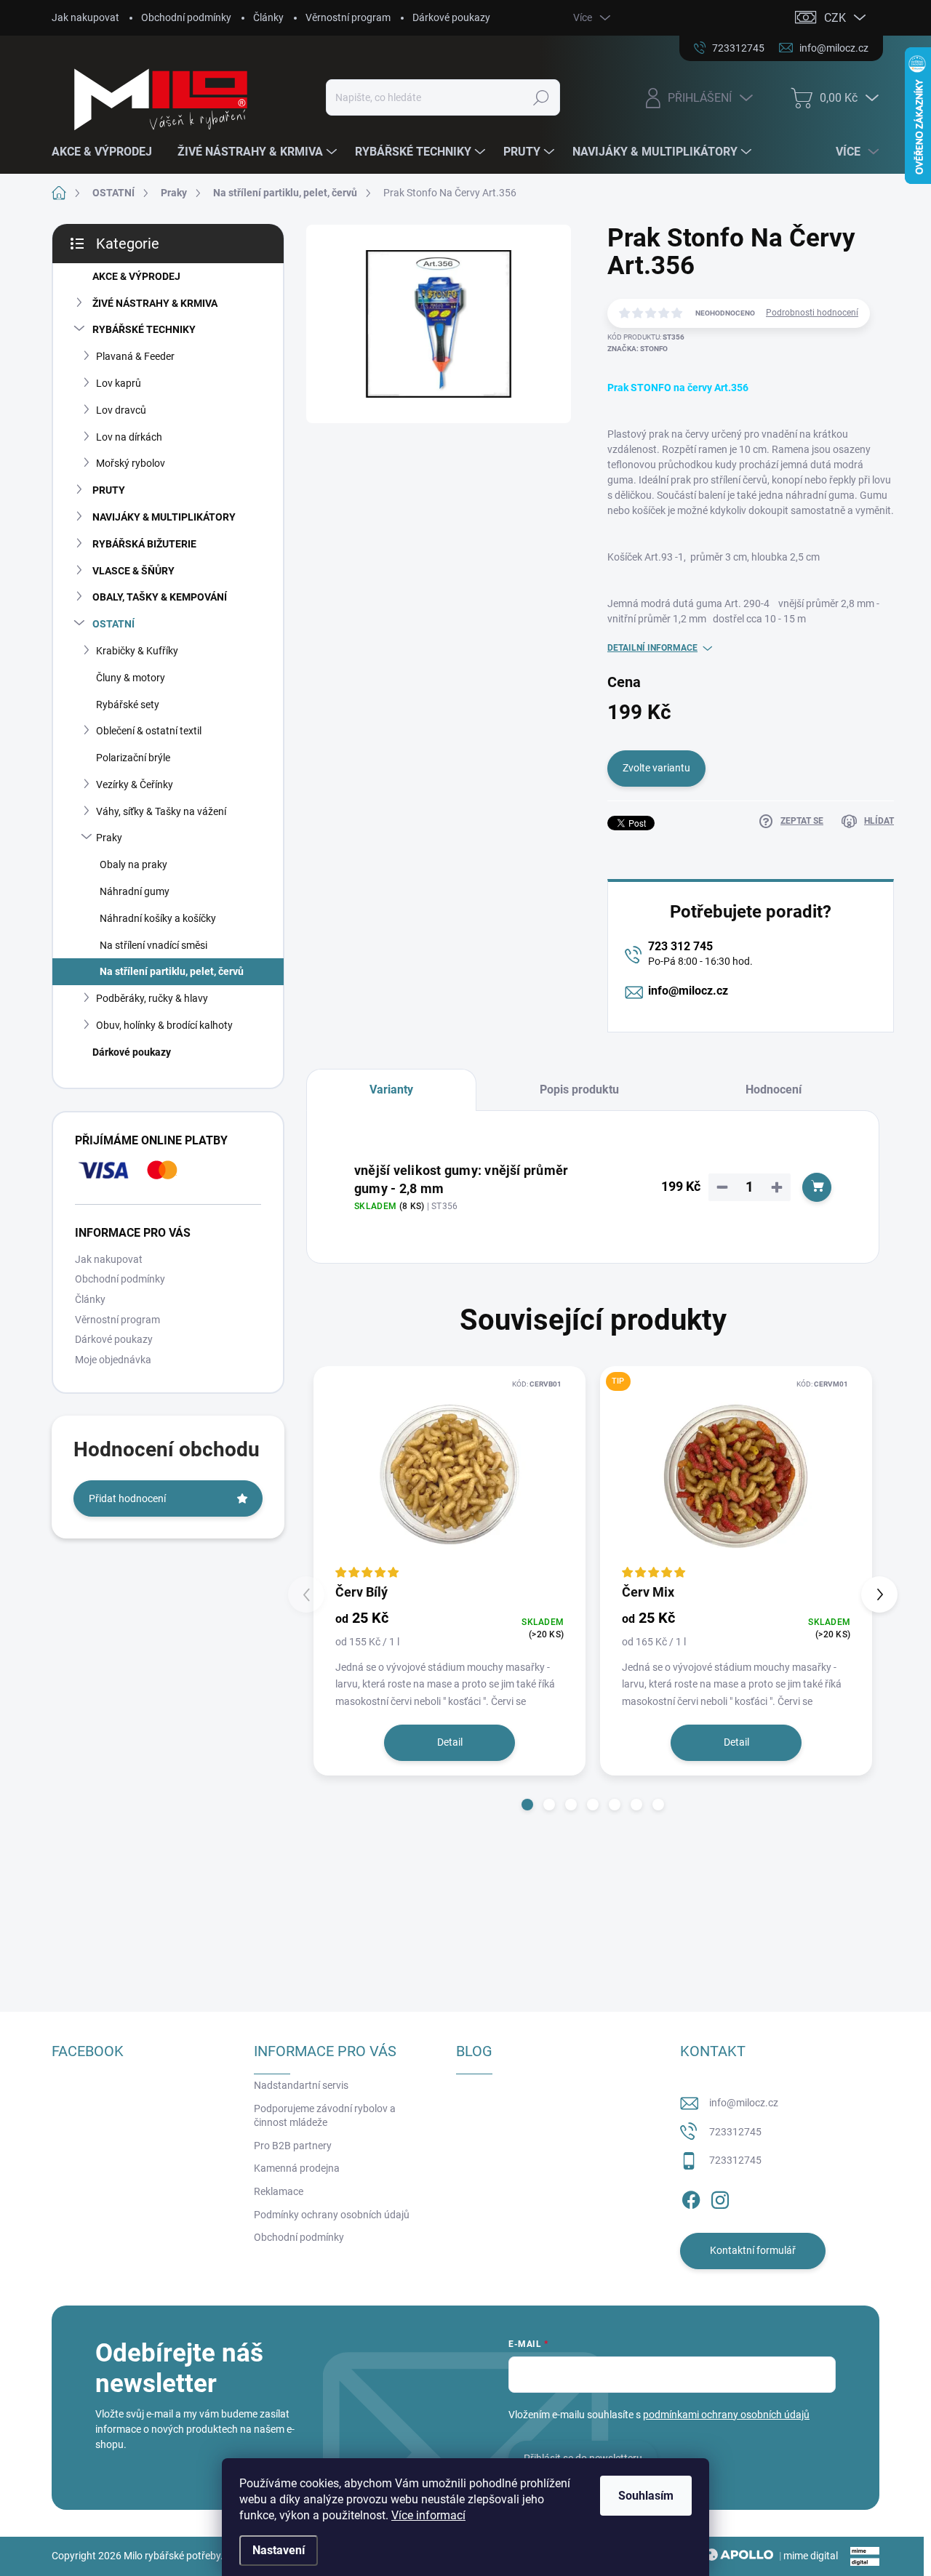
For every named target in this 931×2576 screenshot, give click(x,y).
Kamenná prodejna (297, 2168)
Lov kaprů (119, 383)
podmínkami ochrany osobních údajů (726, 2415)
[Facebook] (691, 2197)
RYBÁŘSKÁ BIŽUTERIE (144, 544)
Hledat (542, 97)
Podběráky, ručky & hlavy (152, 998)
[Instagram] (720, 2197)
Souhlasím (646, 2496)
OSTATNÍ (113, 624)
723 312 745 (680, 946)
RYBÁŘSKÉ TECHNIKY (144, 329)
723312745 (735, 2132)
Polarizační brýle (133, 758)
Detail (450, 1742)
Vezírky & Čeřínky (135, 785)
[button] (527, 1805)
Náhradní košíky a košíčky (158, 918)
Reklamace (279, 2191)
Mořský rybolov (131, 463)
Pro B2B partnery (293, 2146)
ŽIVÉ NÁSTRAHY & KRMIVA (155, 303)
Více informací (428, 2515)
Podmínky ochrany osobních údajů (332, 2215)
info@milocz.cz (688, 991)
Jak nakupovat (85, 17)
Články (268, 17)
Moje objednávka (113, 1360)
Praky (109, 838)
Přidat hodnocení (127, 1498)
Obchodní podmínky (186, 17)
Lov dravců (121, 410)
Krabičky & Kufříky (137, 651)
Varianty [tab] (391, 1090)
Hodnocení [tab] (774, 1090)
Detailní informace (652, 648)
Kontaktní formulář (753, 2250)
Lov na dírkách (129, 437)
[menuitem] (107, 152)
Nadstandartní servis (301, 2085)
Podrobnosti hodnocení (812, 313)
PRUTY (109, 490)
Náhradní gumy (135, 891)
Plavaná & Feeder (135, 356)
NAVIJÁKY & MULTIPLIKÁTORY (164, 517)
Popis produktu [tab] (579, 1090)
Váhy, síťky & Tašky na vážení (161, 811)
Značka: (638, 349)
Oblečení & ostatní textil (149, 731)
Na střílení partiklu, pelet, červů (172, 971)
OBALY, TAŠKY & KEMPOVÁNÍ (160, 597)
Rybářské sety (128, 705)
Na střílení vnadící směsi (153, 945)
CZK (835, 18)
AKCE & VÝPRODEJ (136, 276)
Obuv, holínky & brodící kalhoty (164, 1025)
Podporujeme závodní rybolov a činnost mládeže (325, 2116)
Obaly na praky (133, 864)
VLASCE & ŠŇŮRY (133, 571)
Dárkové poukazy (451, 17)
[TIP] (736, 1474)
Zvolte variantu (656, 768)
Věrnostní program (348, 17)
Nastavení (279, 2550)
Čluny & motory (131, 678)
